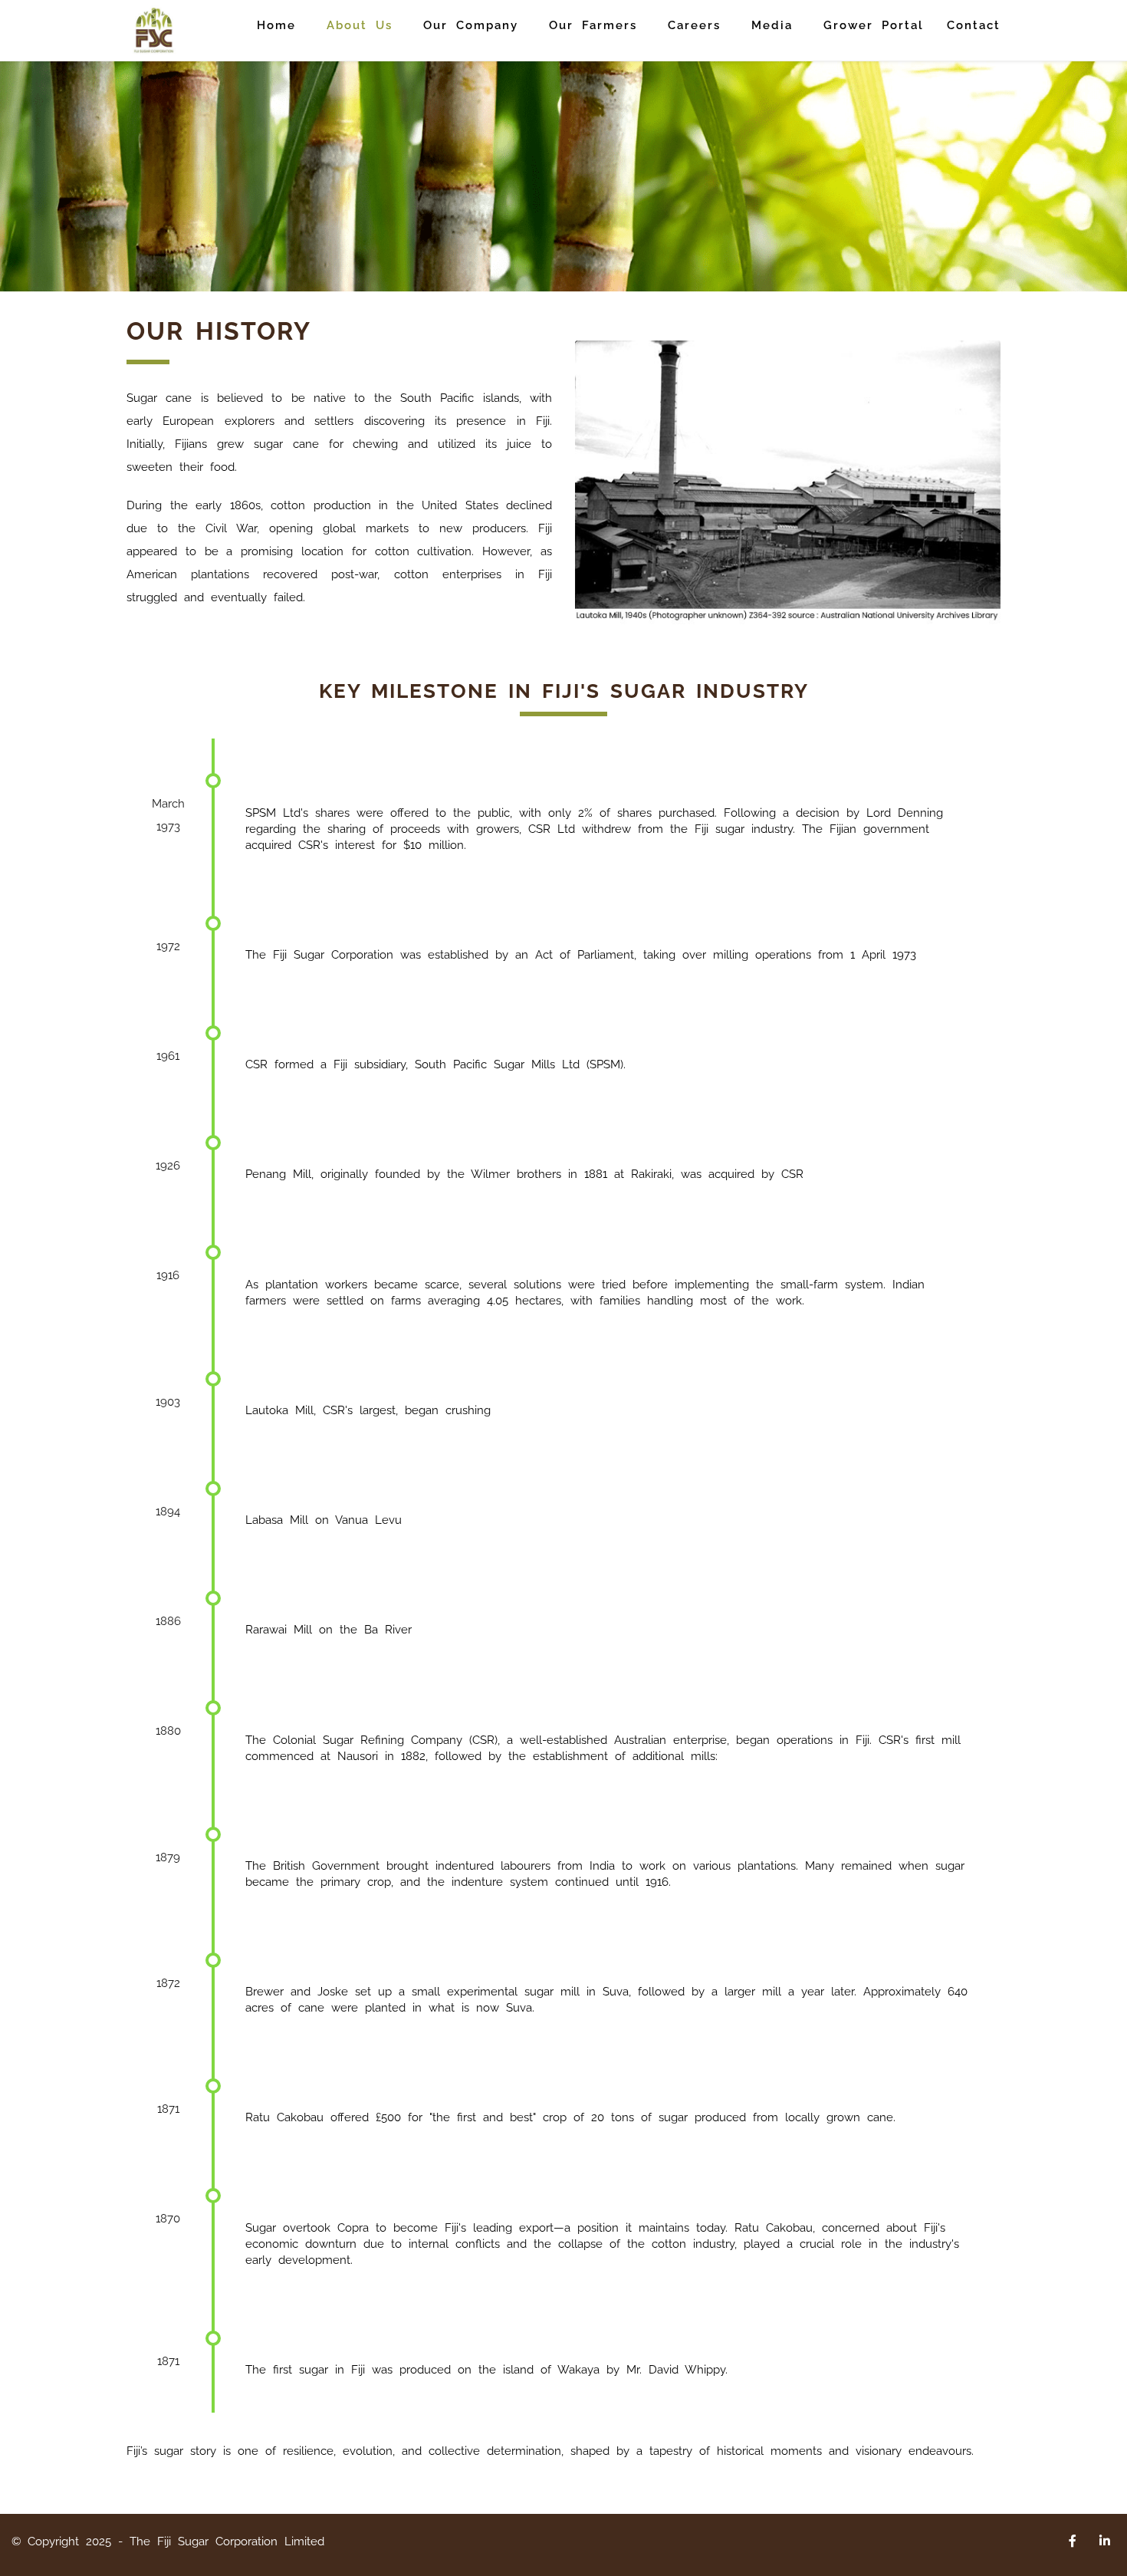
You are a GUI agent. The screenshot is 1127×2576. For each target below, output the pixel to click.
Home (276, 25)
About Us (360, 25)
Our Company (471, 25)
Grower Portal (874, 25)
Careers (694, 25)
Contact (974, 25)
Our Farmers (593, 25)
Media (772, 25)
